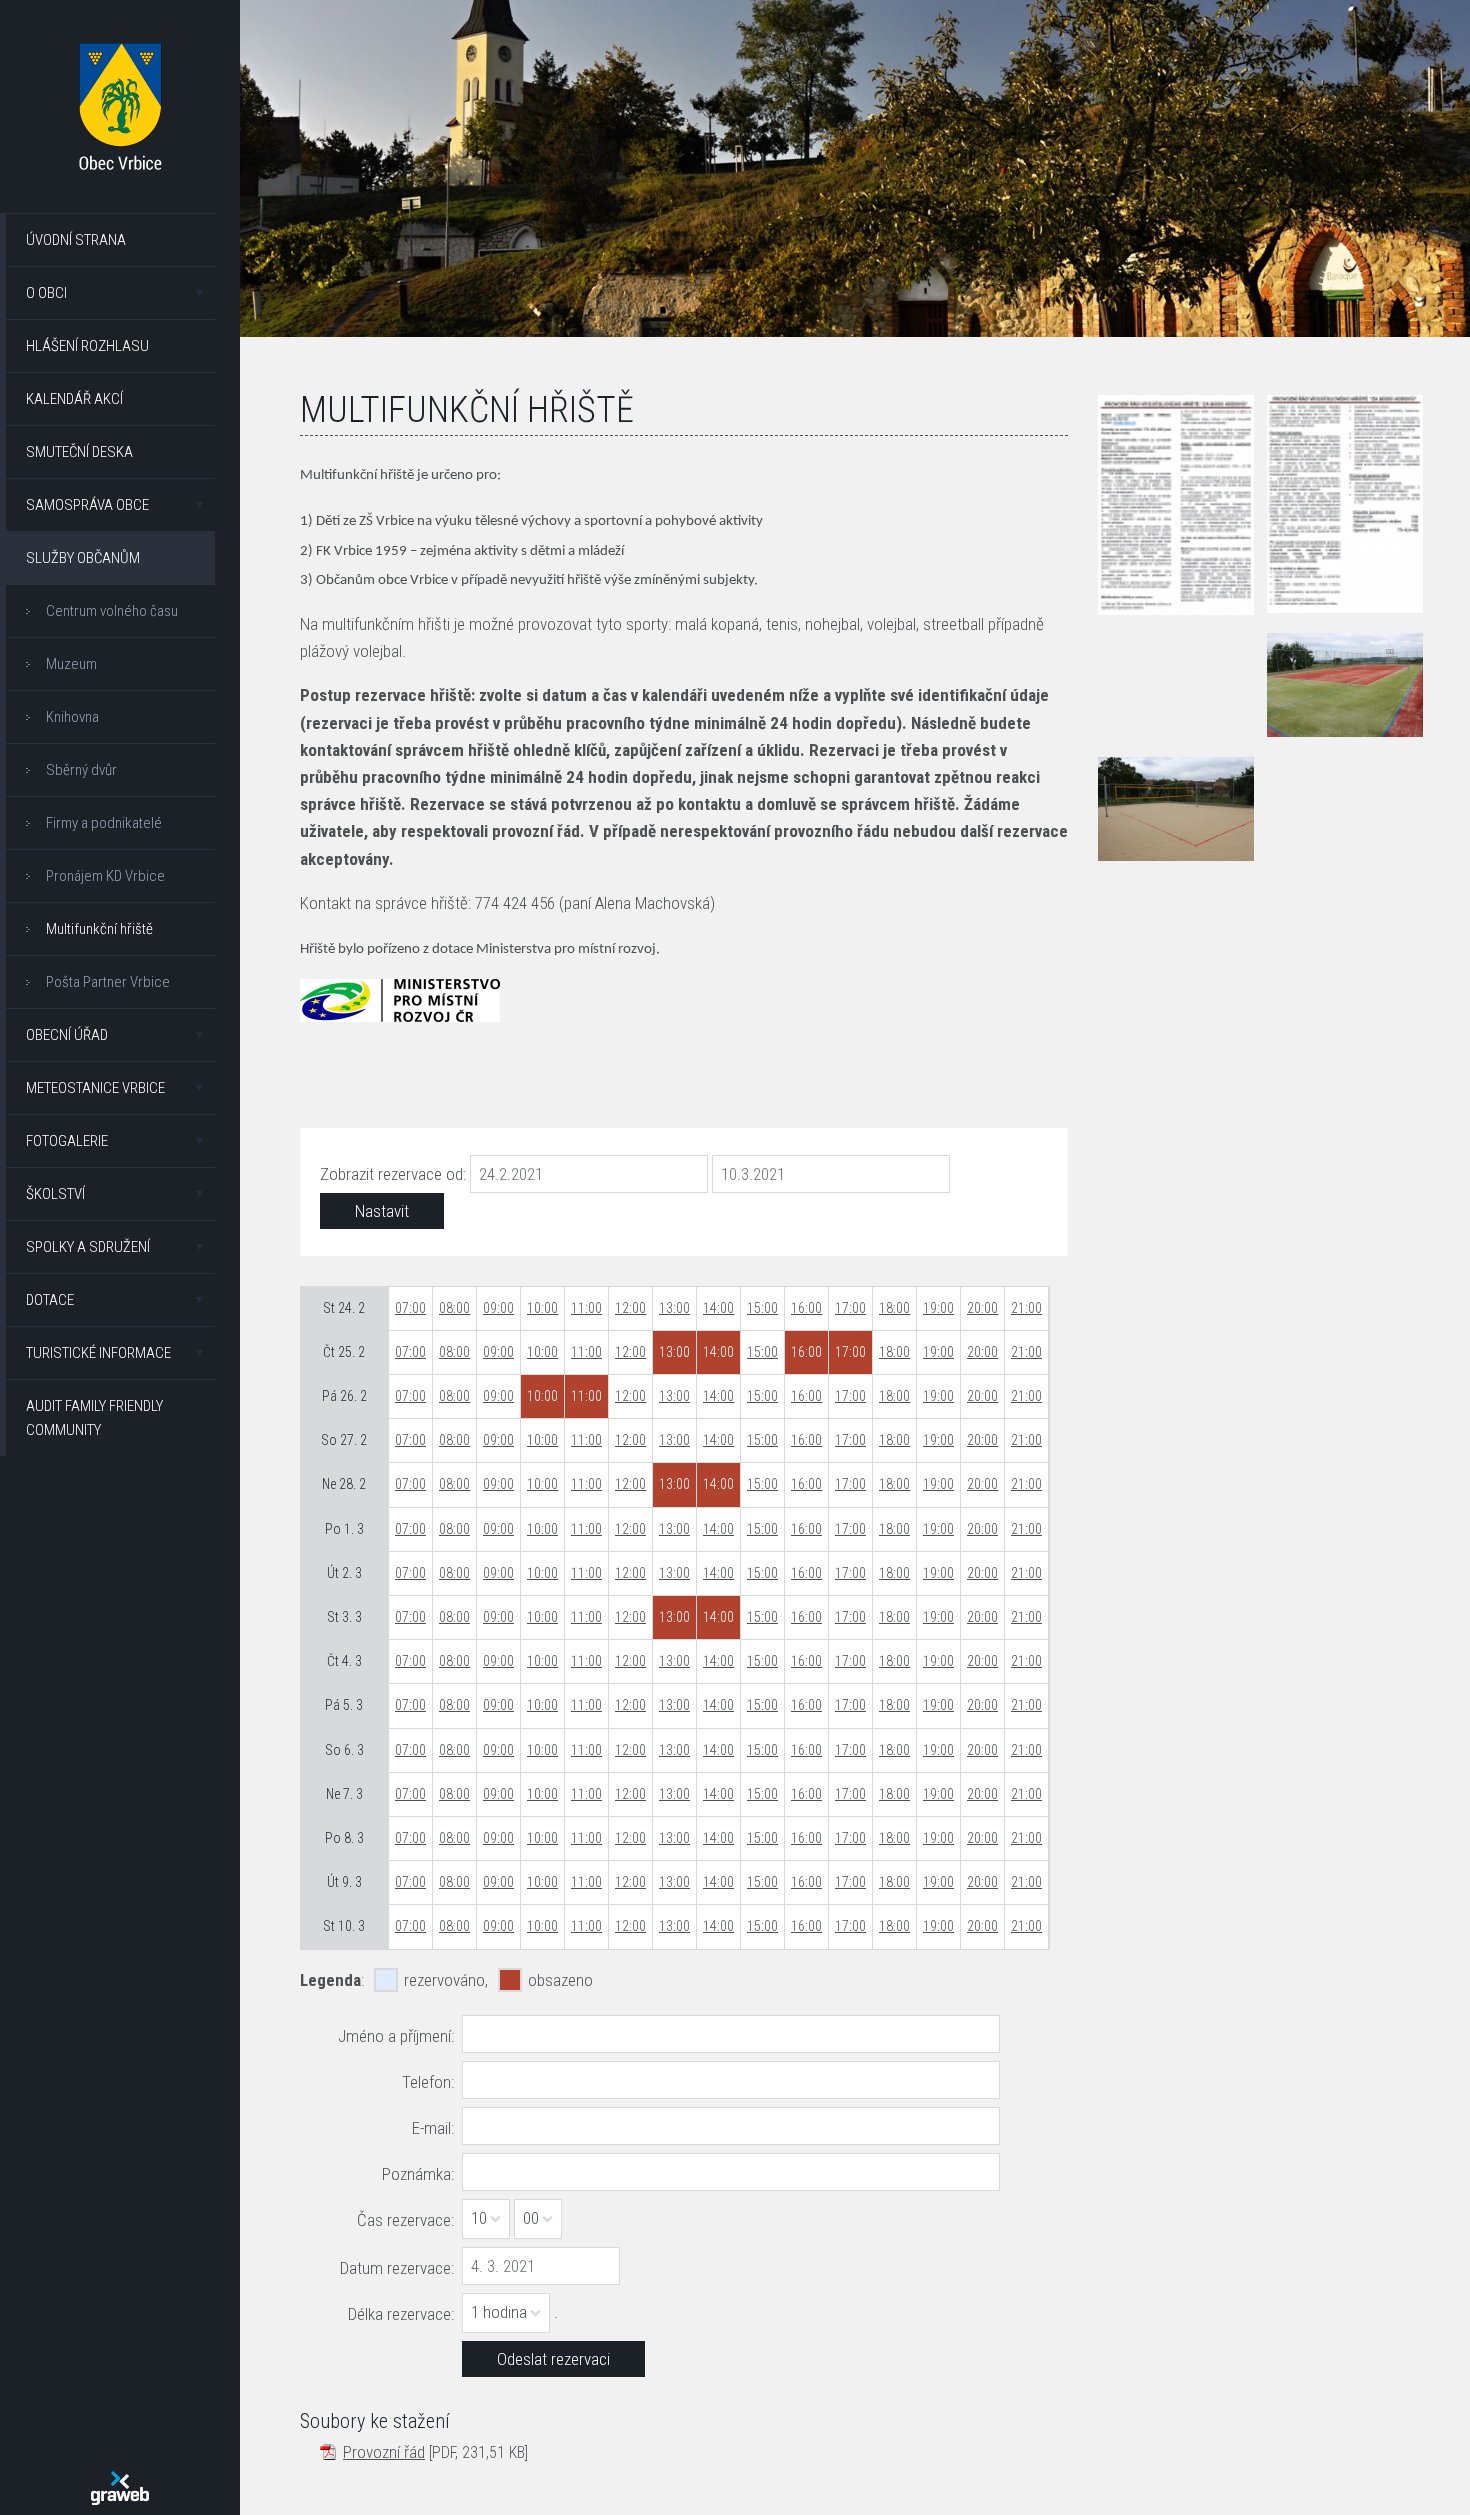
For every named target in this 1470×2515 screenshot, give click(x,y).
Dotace (50, 1300)
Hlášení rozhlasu (87, 346)
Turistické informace (98, 1353)
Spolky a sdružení (88, 1247)
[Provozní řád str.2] (1345, 504)
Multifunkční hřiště (99, 929)
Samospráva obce (87, 505)
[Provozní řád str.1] (1176, 505)
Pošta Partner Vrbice (108, 982)
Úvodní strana (76, 240)
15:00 (762, 1308)
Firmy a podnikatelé (104, 823)
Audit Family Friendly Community (94, 1418)
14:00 (718, 1308)
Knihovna (72, 717)
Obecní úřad (67, 1035)
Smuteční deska (79, 452)
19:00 (938, 1308)
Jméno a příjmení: (396, 2036)
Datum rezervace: (397, 2268)
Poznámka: (418, 2174)
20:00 (982, 1308)
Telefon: (428, 2082)
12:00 (630, 1308)
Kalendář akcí (74, 399)
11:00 (586, 1308)
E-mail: (433, 2128)
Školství (55, 1194)
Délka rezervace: (401, 2314)
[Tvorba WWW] (120, 2488)
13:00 (674, 1308)
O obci (46, 293)
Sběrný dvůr (81, 770)
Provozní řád (384, 2452)
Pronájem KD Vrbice (105, 876)
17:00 (850, 1308)
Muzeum (71, 664)
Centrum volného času (112, 611)
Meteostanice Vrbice (95, 1088)
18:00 (894, 1308)
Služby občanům (83, 558)
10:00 (542, 1308)
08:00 (454, 1308)
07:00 (410, 1308)
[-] (1345, 685)
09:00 (498, 1308)
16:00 (806, 1308)
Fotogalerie (67, 1141)
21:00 (1026, 1308)
